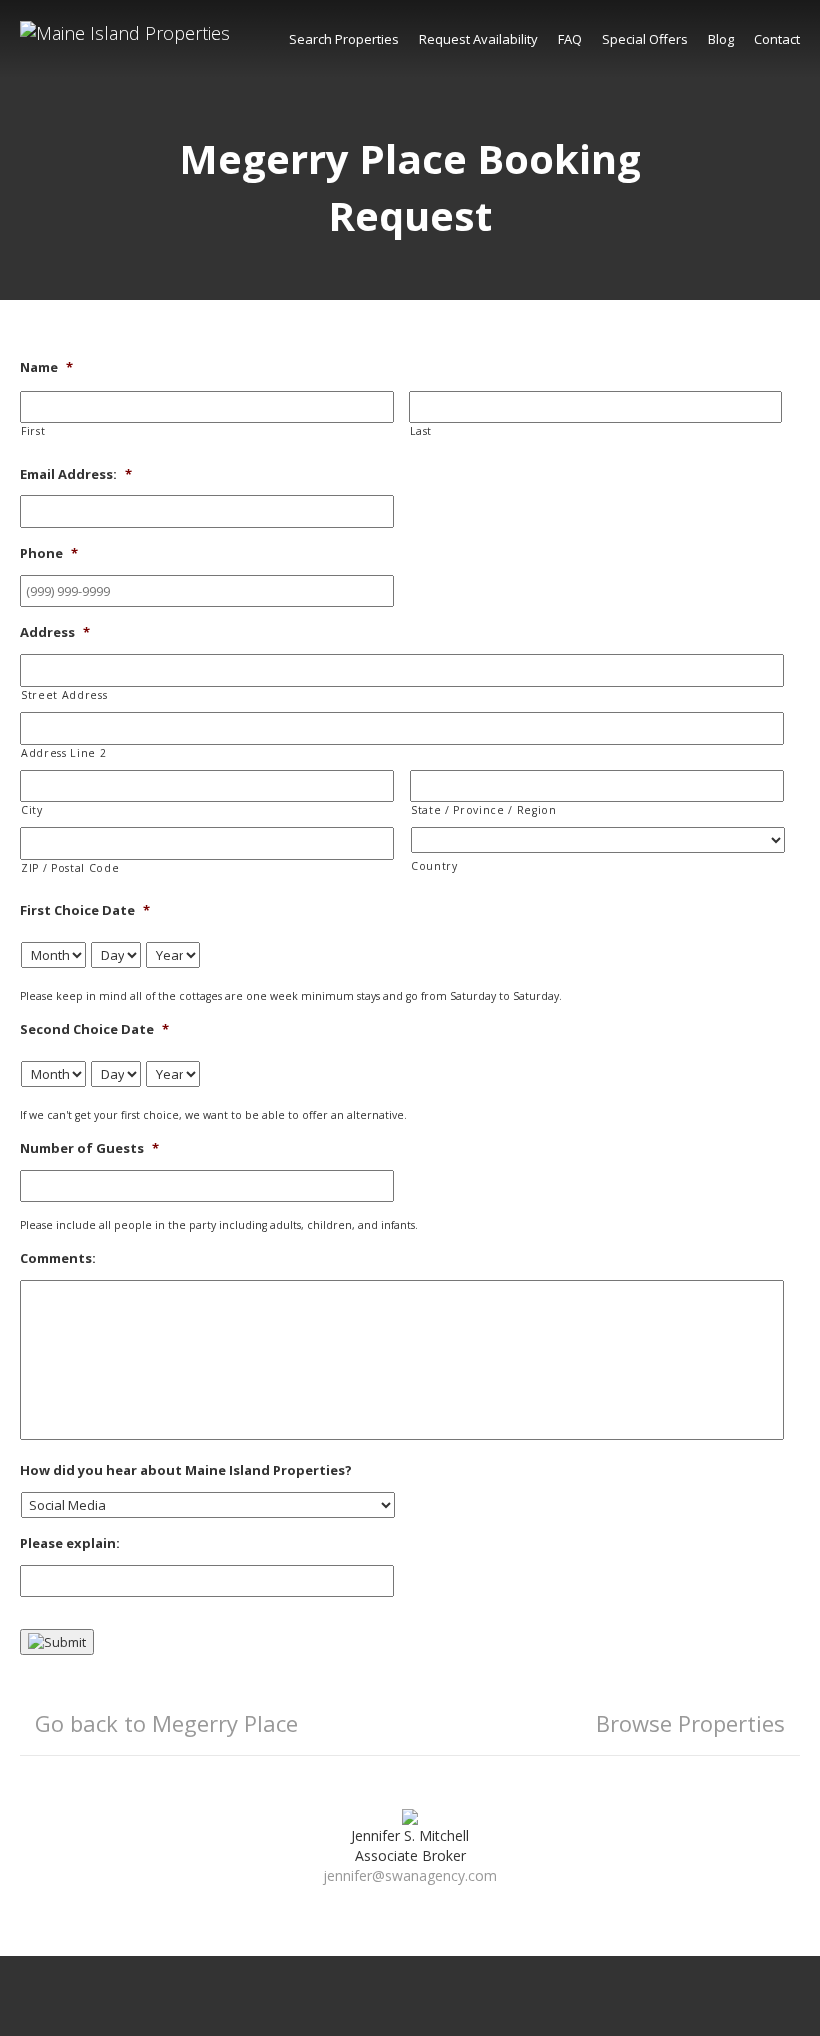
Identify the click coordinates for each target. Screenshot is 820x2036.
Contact (777, 39)
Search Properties (344, 39)
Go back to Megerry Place (166, 1723)
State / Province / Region (484, 810)
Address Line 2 (63, 753)
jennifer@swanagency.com (410, 1875)
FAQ (570, 39)
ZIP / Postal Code (70, 868)
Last (421, 431)
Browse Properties (690, 1723)
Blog (721, 39)
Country (434, 866)
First (33, 431)
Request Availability (478, 39)
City (32, 810)
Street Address (64, 695)
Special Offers (645, 39)
